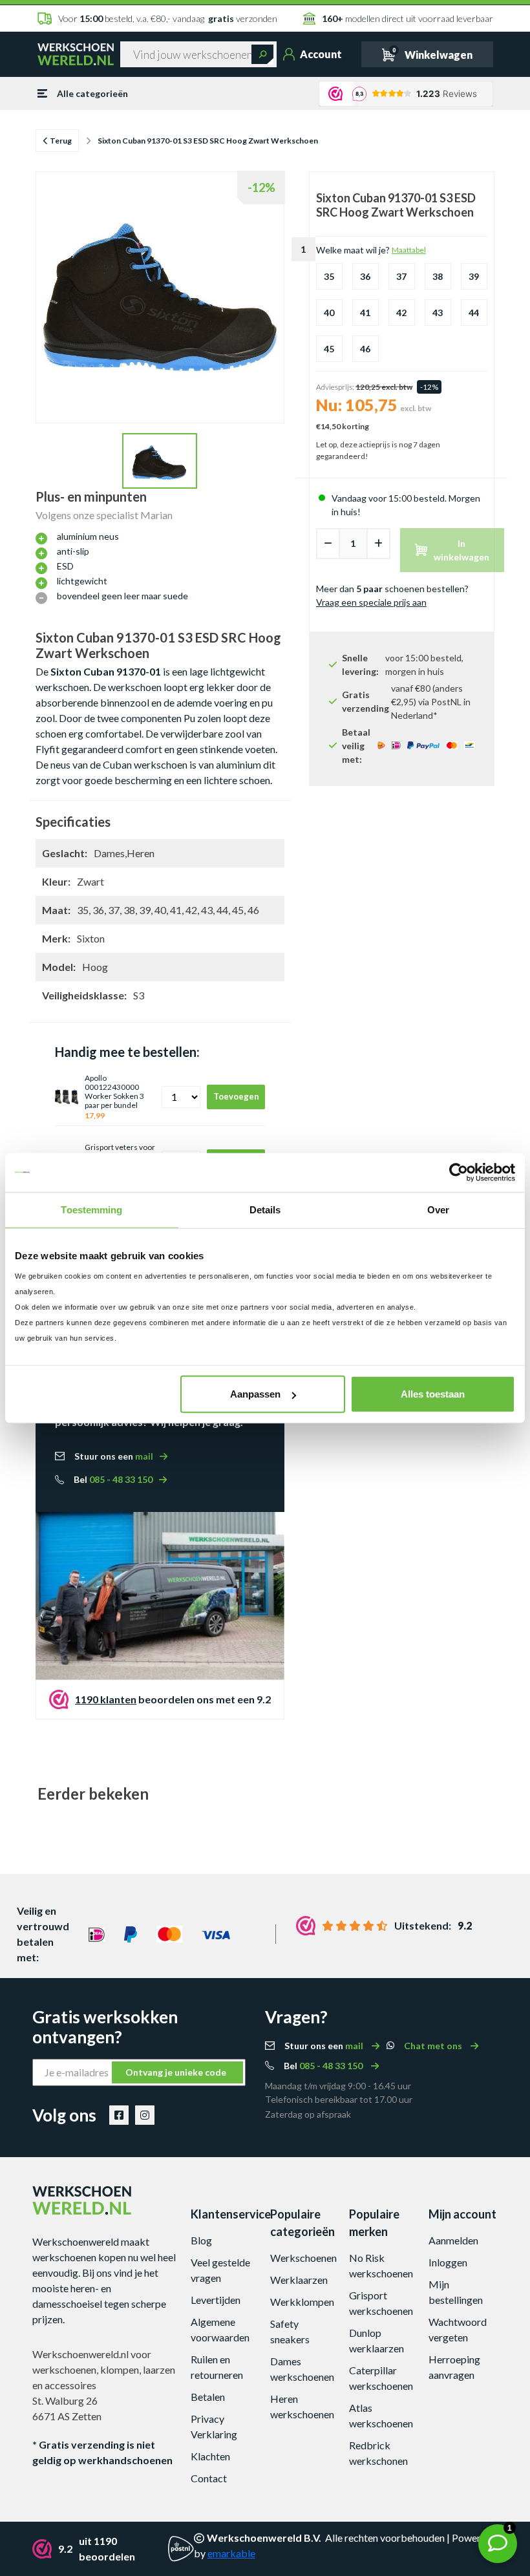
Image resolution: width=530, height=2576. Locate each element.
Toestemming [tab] (91, 1209)
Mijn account (462, 2214)
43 (438, 313)
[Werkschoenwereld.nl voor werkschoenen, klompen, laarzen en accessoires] (76, 54)
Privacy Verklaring (214, 2426)
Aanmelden (453, 2240)
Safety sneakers (290, 2331)
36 (365, 276)
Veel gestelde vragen (220, 2270)
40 (329, 313)
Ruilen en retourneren (217, 2367)
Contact (209, 2478)
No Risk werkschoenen (381, 2265)
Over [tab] (438, 1209)
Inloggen (448, 2262)
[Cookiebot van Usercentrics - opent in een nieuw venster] (459, 1172)
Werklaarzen (299, 2280)
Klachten (210, 2456)
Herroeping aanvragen (454, 2367)
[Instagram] (145, 2115)
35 (329, 276)
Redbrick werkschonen (378, 2453)
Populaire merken (374, 2223)
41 (365, 313)
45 (329, 349)
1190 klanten (106, 1699)
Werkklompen (302, 2302)
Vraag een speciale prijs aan (371, 602)
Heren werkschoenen (302, 2406)
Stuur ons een (114, 1456)
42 (401, 313)
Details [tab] (265, 1209)
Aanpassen (255, 1394)
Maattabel (409, 250)
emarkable (231, 2553)
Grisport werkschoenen (381, 2303)
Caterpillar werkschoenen (381, 2378)
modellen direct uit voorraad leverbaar (407, 18)
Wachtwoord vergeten (458, 2329)
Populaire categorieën (302, 2223)
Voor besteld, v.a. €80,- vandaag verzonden (168, 18)
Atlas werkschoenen (381, 2415)
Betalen (208, 2397)
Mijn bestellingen (456, 2292)
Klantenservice (226, 2214)
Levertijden (216, 2300)
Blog (201, 2240)
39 (474, 276)
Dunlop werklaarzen (376, 2340)
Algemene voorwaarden (220, 2329)
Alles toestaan (433, 1394)
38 (438, 276)
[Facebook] (119, 2115)
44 (474, 313)
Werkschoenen (303, 2258)
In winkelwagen (461, 550)
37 (401, 276)
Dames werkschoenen (302, 2369)
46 (365, 349)
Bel (113, 1479)
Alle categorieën (92, 93)
